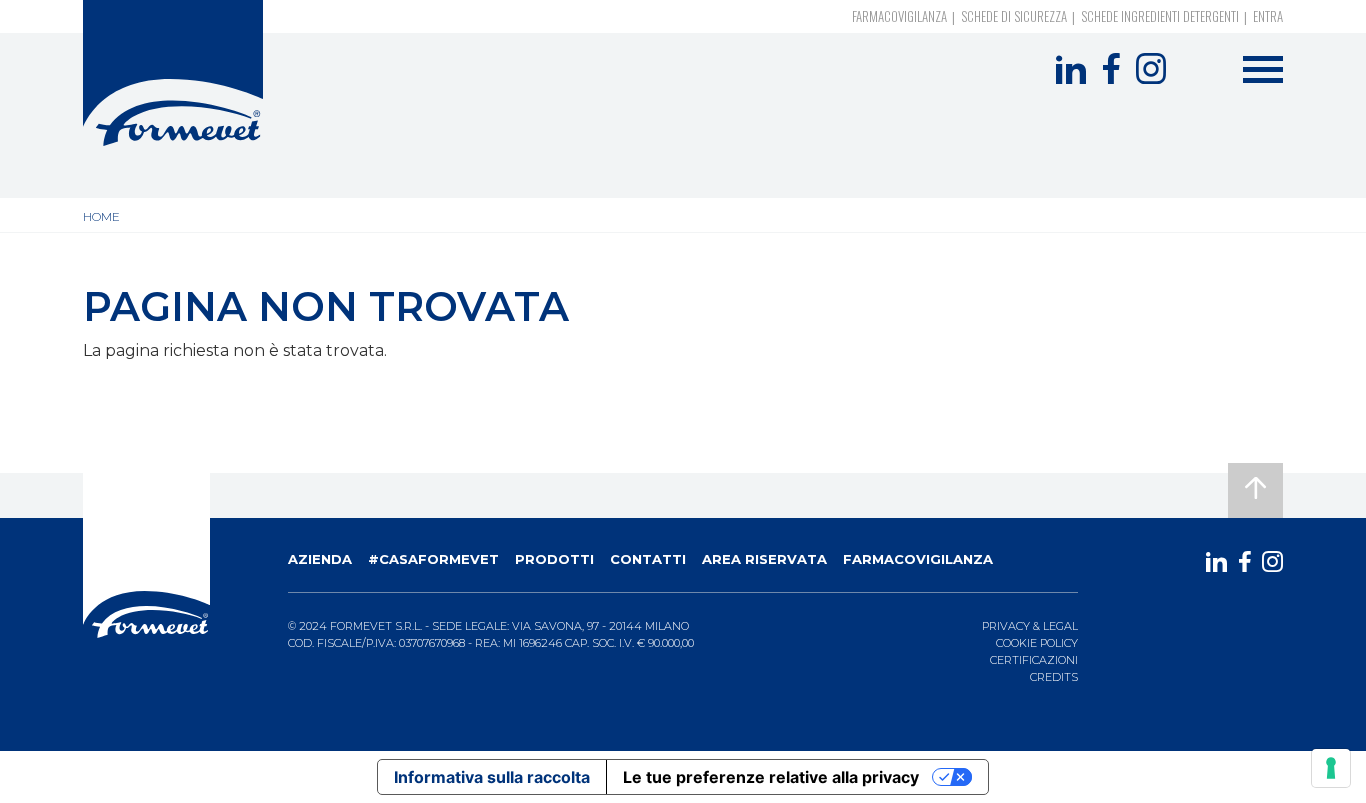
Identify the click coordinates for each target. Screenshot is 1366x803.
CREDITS (1054, 677)
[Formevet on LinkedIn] (1071, 69)
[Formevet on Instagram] (1151, 69)
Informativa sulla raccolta (492, 777)
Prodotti (554, 559)
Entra (1268, 16)
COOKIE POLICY (1037, 643)
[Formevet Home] (173, 73)
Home (101, 216)
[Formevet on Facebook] (1111, 69)
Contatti (648, 559)
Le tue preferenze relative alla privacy (771, 777)
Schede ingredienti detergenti (1160, 16)
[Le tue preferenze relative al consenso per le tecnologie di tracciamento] (1331, 768)
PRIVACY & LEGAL (1030, 626)
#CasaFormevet (433, 559)
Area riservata (764, 559)
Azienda (320, 559)
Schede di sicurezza (1014, 16)
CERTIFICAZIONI (1034, 660)
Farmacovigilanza (899, 16)
